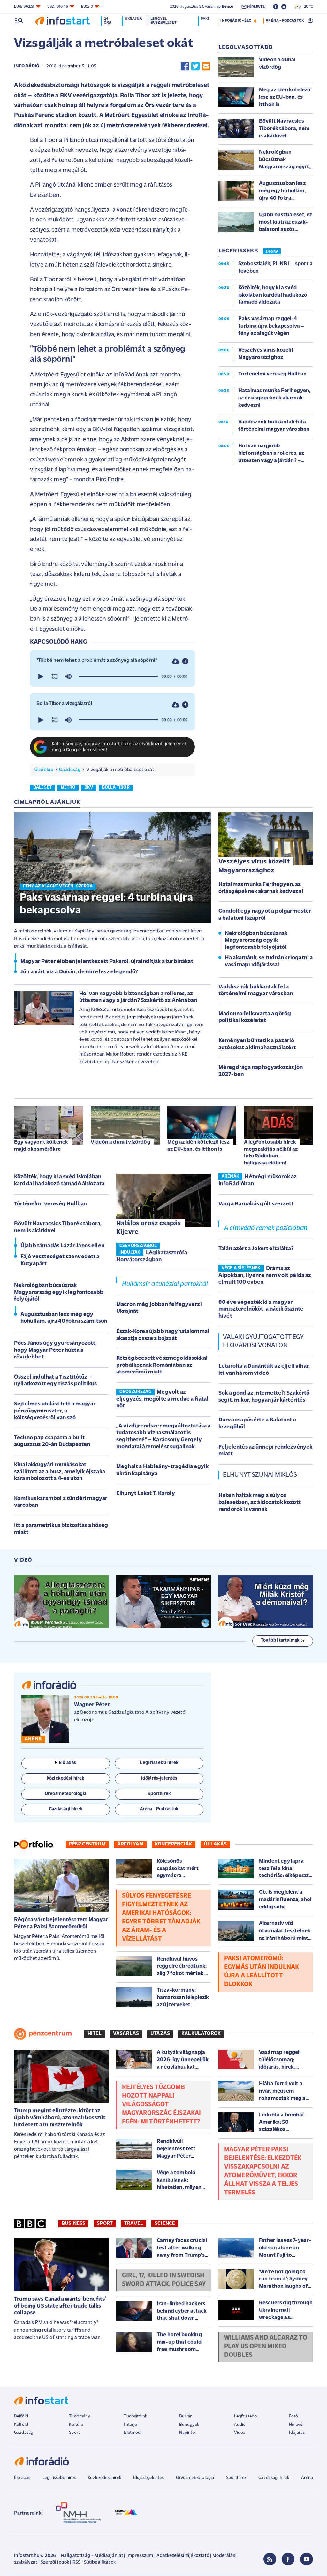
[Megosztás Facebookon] (185, 66)
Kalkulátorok (201, 2034)
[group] (68, 677)
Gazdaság (70, 770)
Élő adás (67, 1763)
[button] (40, 677)
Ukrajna (133, 19)
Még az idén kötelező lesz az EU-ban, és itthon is (198, 1146)
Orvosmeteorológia (195, 2478)
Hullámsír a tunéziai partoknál (165, 1284)
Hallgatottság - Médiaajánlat (92, 2556)
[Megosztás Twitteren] (195, 66)
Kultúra (76, 2425)
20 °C (307, 7)
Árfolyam (130, 1844)
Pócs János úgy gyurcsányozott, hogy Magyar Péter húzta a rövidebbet (55, 1350)
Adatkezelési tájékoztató (183, 2556)
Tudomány (80, 2416)
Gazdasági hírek (274, 2478)
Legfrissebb (246, 2416)
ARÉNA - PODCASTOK (285, 21)
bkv (89, 788)
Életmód (132, 2433)
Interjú (130, 2425)
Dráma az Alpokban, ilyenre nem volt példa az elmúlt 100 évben (265, 1276)
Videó (240, 2433)
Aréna (307, 2478)
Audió (240, 2425)
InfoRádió (27, 66)
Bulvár (186, 2416)
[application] (112, 677)
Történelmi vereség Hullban (50, 1204)
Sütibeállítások (100, 2562)
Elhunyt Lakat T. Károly (146, 1494)
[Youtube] (307, 2559)
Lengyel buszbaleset (163, 21)
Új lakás (215, 1844)
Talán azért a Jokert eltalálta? (256, 1249)
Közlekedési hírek (104, 2478)
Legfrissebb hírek (59, 2478)
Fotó (294, 2416)
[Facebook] (288, 2559)
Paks (205, 19)
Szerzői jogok (55, 2562)
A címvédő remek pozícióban (266, 1228)
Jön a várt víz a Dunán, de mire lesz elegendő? (79, 972)
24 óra (108, 21)
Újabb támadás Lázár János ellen (62, 1246)
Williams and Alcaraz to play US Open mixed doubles (266, 2347)
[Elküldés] (206, 66)
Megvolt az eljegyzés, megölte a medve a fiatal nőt (162, 1399)
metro (68, 788)
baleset (42, 788)
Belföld (21, 2416)
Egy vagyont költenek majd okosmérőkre (41, 1146)
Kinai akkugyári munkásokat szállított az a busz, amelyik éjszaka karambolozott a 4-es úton (60, 1472)
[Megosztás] (185, 661)
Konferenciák (174, 1844)
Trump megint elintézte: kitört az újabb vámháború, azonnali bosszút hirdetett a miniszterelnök (60, 2118)
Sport (105, 2224)
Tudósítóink (135, 2416)
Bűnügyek (189, 2425)
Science (165, 2224)
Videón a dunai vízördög (121, 1142)
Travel (134, 2224)
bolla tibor (116, 788)
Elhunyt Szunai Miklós (260, 1475)
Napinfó (187, 2433)
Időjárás (297, 2433)
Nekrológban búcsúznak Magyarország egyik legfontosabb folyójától (256, 941)
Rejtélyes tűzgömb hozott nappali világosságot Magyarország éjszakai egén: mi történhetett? (161, 2105)
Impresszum (140, 2556)
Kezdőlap (43, 770)
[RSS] (270, 2559)
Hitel (95, 2034)
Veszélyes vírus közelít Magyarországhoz (254, 866)
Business (73, 2224)
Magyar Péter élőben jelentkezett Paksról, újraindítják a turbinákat (107, 962)
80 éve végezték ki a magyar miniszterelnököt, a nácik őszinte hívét (261, 1309)
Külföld (21, 2425)
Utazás (160, 2034)
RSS (76, 2562)
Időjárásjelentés (149, 2478)
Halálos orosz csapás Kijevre (148, 1228)
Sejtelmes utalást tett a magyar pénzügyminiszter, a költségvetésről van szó (55, 1411)
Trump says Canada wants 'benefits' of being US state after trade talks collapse (60, 2306)
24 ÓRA (272, 252)
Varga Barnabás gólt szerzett (256, 1204)
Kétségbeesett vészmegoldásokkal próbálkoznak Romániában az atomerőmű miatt (162, 1365)
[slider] (118, 677)
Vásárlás (126, 2034)
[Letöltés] (176, 661)
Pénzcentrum (87, 1844)
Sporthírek (236, 2478)
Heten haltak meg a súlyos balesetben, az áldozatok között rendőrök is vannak (260, 1502)
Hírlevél (296, 2425)
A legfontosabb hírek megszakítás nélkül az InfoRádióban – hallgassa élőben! (271, 1153)
